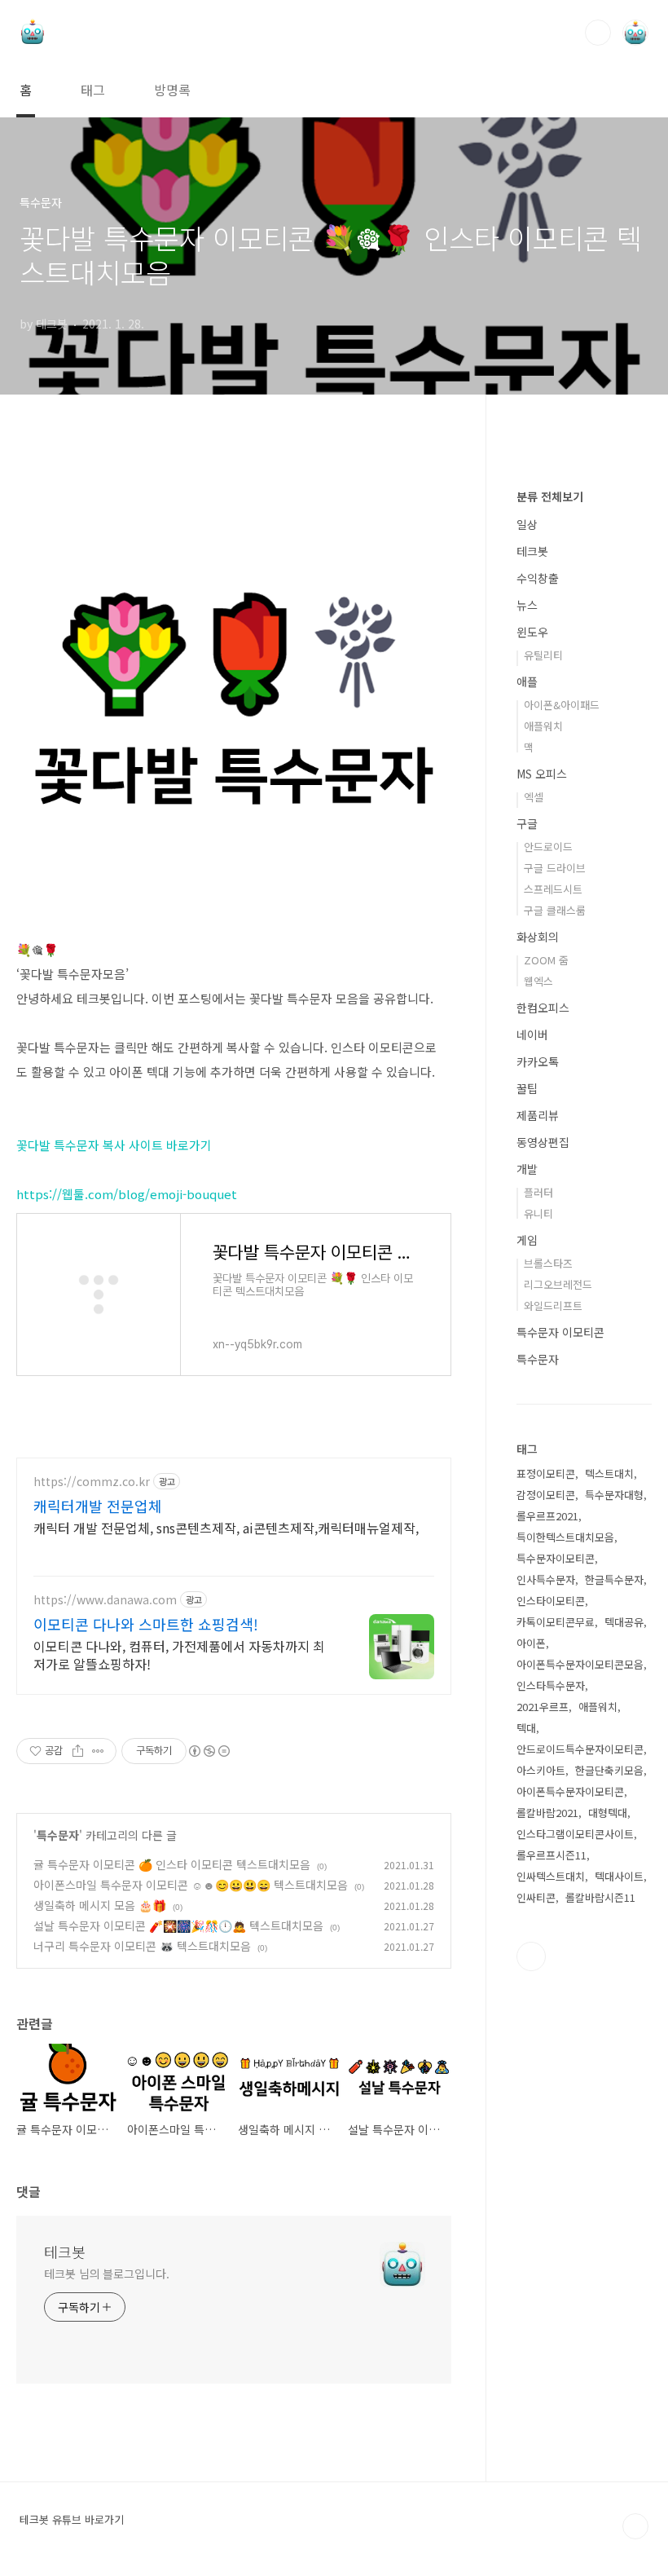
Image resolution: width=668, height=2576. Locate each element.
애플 (527, 681)
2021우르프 (543, 1707)
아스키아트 (541, 1770)
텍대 (526, 1728)
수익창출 (538, 578)
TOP (635, 2526)
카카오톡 (538, 1061)
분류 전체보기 (550, 496)
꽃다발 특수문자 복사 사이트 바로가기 (114, 1145)
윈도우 (532, 632)
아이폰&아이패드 (562, 705)
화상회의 (538, 937)
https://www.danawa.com (105, 1600)
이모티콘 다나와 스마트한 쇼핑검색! (146, 1624)
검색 (598, 33)
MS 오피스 (542, 774)
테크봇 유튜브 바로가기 (72, 2520)
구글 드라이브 (555, 868)
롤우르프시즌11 (552, 1855)
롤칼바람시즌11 (600, 1897)
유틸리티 (543, 655)
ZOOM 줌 (546, 960)
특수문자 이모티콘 (560, 1332)
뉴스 (527, 605)
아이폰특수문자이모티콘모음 (580, 1664)
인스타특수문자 (551, 1685)
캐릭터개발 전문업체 (98, 1506)
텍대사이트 (619, 1876)
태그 (93, 90)
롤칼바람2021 (547, 1813)
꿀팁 (527, 1088)
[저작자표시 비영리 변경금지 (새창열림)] (209, 1751)
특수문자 (58, 1835)
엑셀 (534, 797)
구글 (527, 823)
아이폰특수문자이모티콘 (570, 1791)
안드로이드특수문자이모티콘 (580, 1749)
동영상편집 (543, 1142)
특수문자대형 (614, 1495)
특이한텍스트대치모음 (565, 1537)
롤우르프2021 (547, 1516)
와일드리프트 (553, 1306)
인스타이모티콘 (551, 1601)
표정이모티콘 (546, 1473)
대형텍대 (608, 1813)
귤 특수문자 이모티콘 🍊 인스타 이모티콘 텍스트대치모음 (172, 1864)
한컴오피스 (543, 1008)
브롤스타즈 (548, 1263)
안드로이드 (548, 847)
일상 (527, 524)
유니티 (538, 1213)
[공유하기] (78, 1751)
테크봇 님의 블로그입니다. (107, 2274)
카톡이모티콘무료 (556, 1622)
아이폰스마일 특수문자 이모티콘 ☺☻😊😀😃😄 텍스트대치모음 (191, 1885)
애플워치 (543, 726)
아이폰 (531, 1643)
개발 (527, 1169)
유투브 (531, 1956)
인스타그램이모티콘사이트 (575, 1834)
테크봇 (65, 2252)
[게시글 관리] (98, 1751)
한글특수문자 (614, 1579)
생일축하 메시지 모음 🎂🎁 (100, 1905)
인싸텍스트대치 (551, 1876)
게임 (527, 1240)
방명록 (172, 90)
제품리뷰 (538, 1115)
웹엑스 (538, 981)
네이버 (532, 1034)
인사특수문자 (546, 1579)
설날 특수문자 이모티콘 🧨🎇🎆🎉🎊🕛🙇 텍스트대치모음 (178, 1925)
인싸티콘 (536, 1897)
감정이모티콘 (546, 1495)
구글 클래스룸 (555, 910)
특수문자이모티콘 (556, 1558)
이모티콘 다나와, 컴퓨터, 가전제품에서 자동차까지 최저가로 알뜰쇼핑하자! (179, 1654)
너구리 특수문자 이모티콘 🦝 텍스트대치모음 (142, 1946)
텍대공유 (624, 1622)
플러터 (538, 1192)
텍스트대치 (609, 1473)
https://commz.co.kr (92, 1482)
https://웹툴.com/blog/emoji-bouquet (127, 1194)
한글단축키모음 (609, 1770)
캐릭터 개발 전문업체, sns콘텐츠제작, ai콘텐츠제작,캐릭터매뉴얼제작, (226, 1527)
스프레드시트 (553, 889)
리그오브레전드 (558, 1284)
